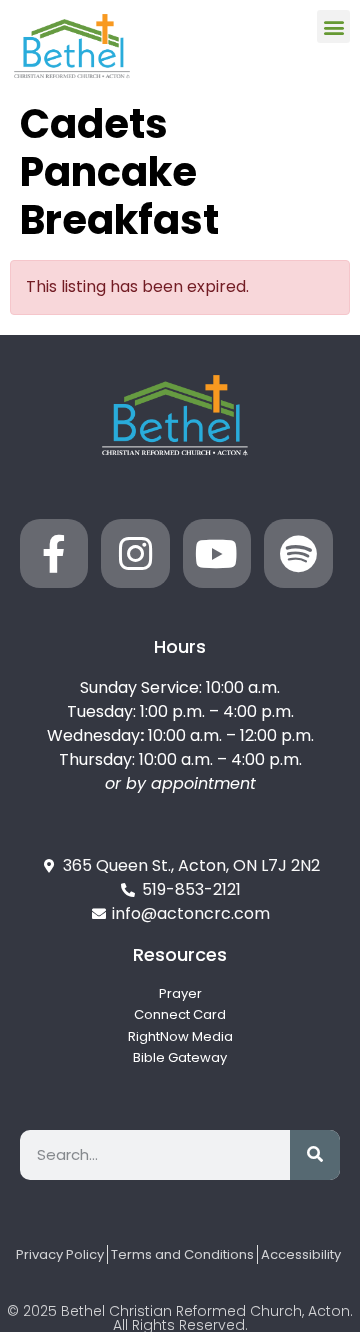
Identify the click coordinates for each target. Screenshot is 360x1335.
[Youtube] (217, 553)
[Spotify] (298, 553)
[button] (333, 26)
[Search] (315, 1155)
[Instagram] (135, 553)
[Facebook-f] (54, 553)
